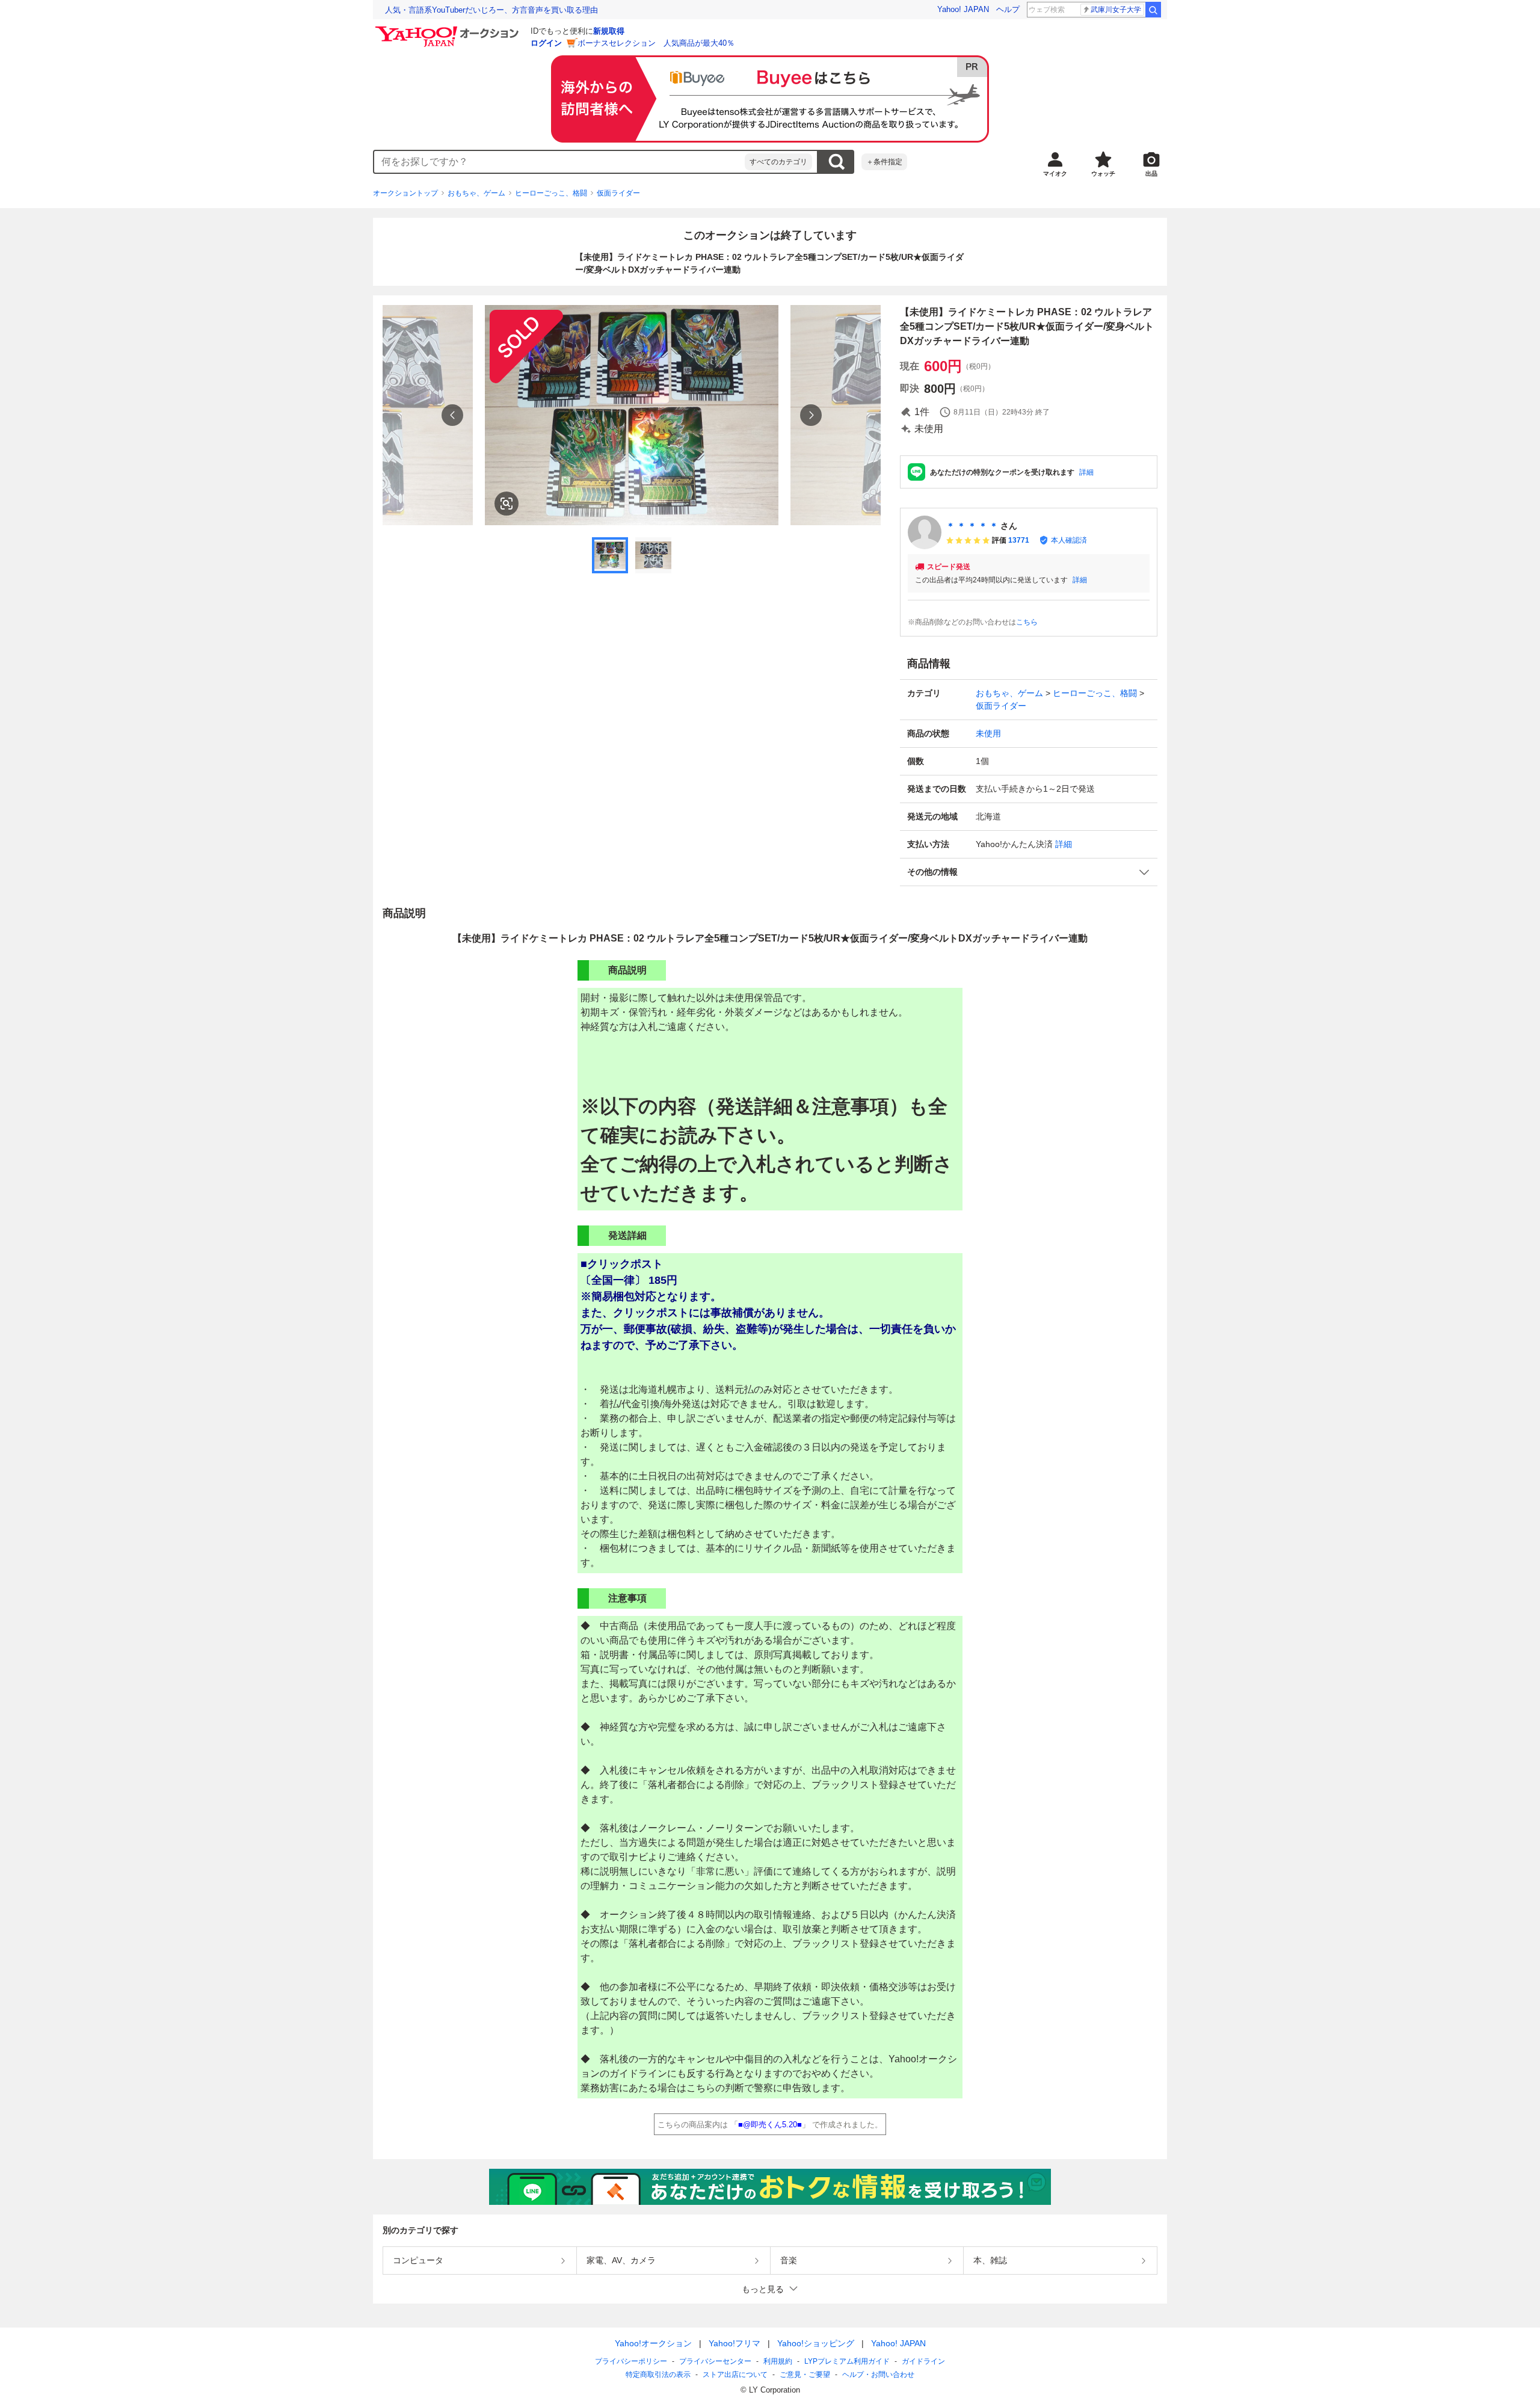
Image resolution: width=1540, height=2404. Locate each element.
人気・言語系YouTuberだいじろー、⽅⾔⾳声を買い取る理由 (491, 10)
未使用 (988, 733)
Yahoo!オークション (653, 2343)
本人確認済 (1069, 540)
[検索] (1153, 10)
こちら (1027, 622)
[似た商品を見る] (507, 504)
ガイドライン (923, 2361)
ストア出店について (735, 2375)
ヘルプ (1008, 9)
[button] (1029, 872)
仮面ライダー (618, 193)
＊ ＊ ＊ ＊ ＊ (972, 526)
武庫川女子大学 (1116, 10)
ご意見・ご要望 (805, 2375)
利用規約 (778, 2361)
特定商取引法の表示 (658, 2375)
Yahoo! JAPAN (963, 9)
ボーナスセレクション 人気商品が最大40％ (656, 43)
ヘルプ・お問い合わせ (878, 2375)
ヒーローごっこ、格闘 (551, 193)
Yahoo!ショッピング (816, 2343)
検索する (836, 162)
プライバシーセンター (715, 2361)
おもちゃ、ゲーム (476, 193)
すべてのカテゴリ (778, 162)
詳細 (1086, 472)
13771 (1019, 540)
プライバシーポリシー (631, 2361)
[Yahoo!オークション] (449, 29)
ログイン (546, 43)
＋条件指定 (884, 162)
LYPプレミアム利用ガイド (847, 2361)
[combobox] (559, 162)
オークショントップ (405, 193)
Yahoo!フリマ (735, 2343)
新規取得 (609, 31)
